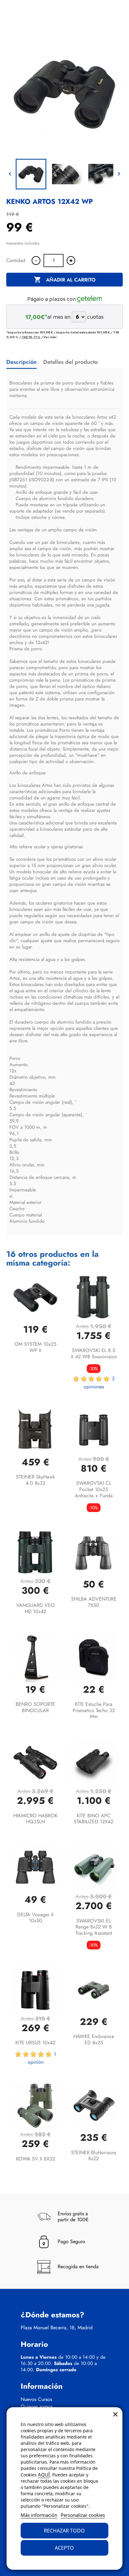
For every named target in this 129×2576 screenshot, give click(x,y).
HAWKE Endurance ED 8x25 (94, 2039)
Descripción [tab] (21, 362)
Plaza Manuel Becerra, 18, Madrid (57, 2328)
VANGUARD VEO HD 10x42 (36, 1608)
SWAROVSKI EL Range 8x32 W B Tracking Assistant (94, 1927)
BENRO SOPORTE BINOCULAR (35, 1707)
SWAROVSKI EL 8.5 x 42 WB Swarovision (94, 1353)
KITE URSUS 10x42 (35, 2043)
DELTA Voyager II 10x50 (35, 1918)
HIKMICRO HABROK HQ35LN (36, 1819)
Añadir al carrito (65, 280)
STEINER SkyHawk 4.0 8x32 (35, 1480)
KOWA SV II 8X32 (36, 2159)
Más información (39, 2515)
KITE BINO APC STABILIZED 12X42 (94, 1819)
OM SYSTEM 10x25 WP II (35, 1347)
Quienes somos (37, 2407)
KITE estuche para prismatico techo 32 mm (94, 1710)
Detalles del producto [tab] (70, 362)
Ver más (50, 337)
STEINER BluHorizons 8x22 (94, 2156)
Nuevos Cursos (36, 2399)
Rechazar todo (64, 2531)
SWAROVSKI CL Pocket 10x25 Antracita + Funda (94, 1489)
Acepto (64, 2548)
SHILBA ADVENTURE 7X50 (94, 1602)
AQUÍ (44, 2475)
